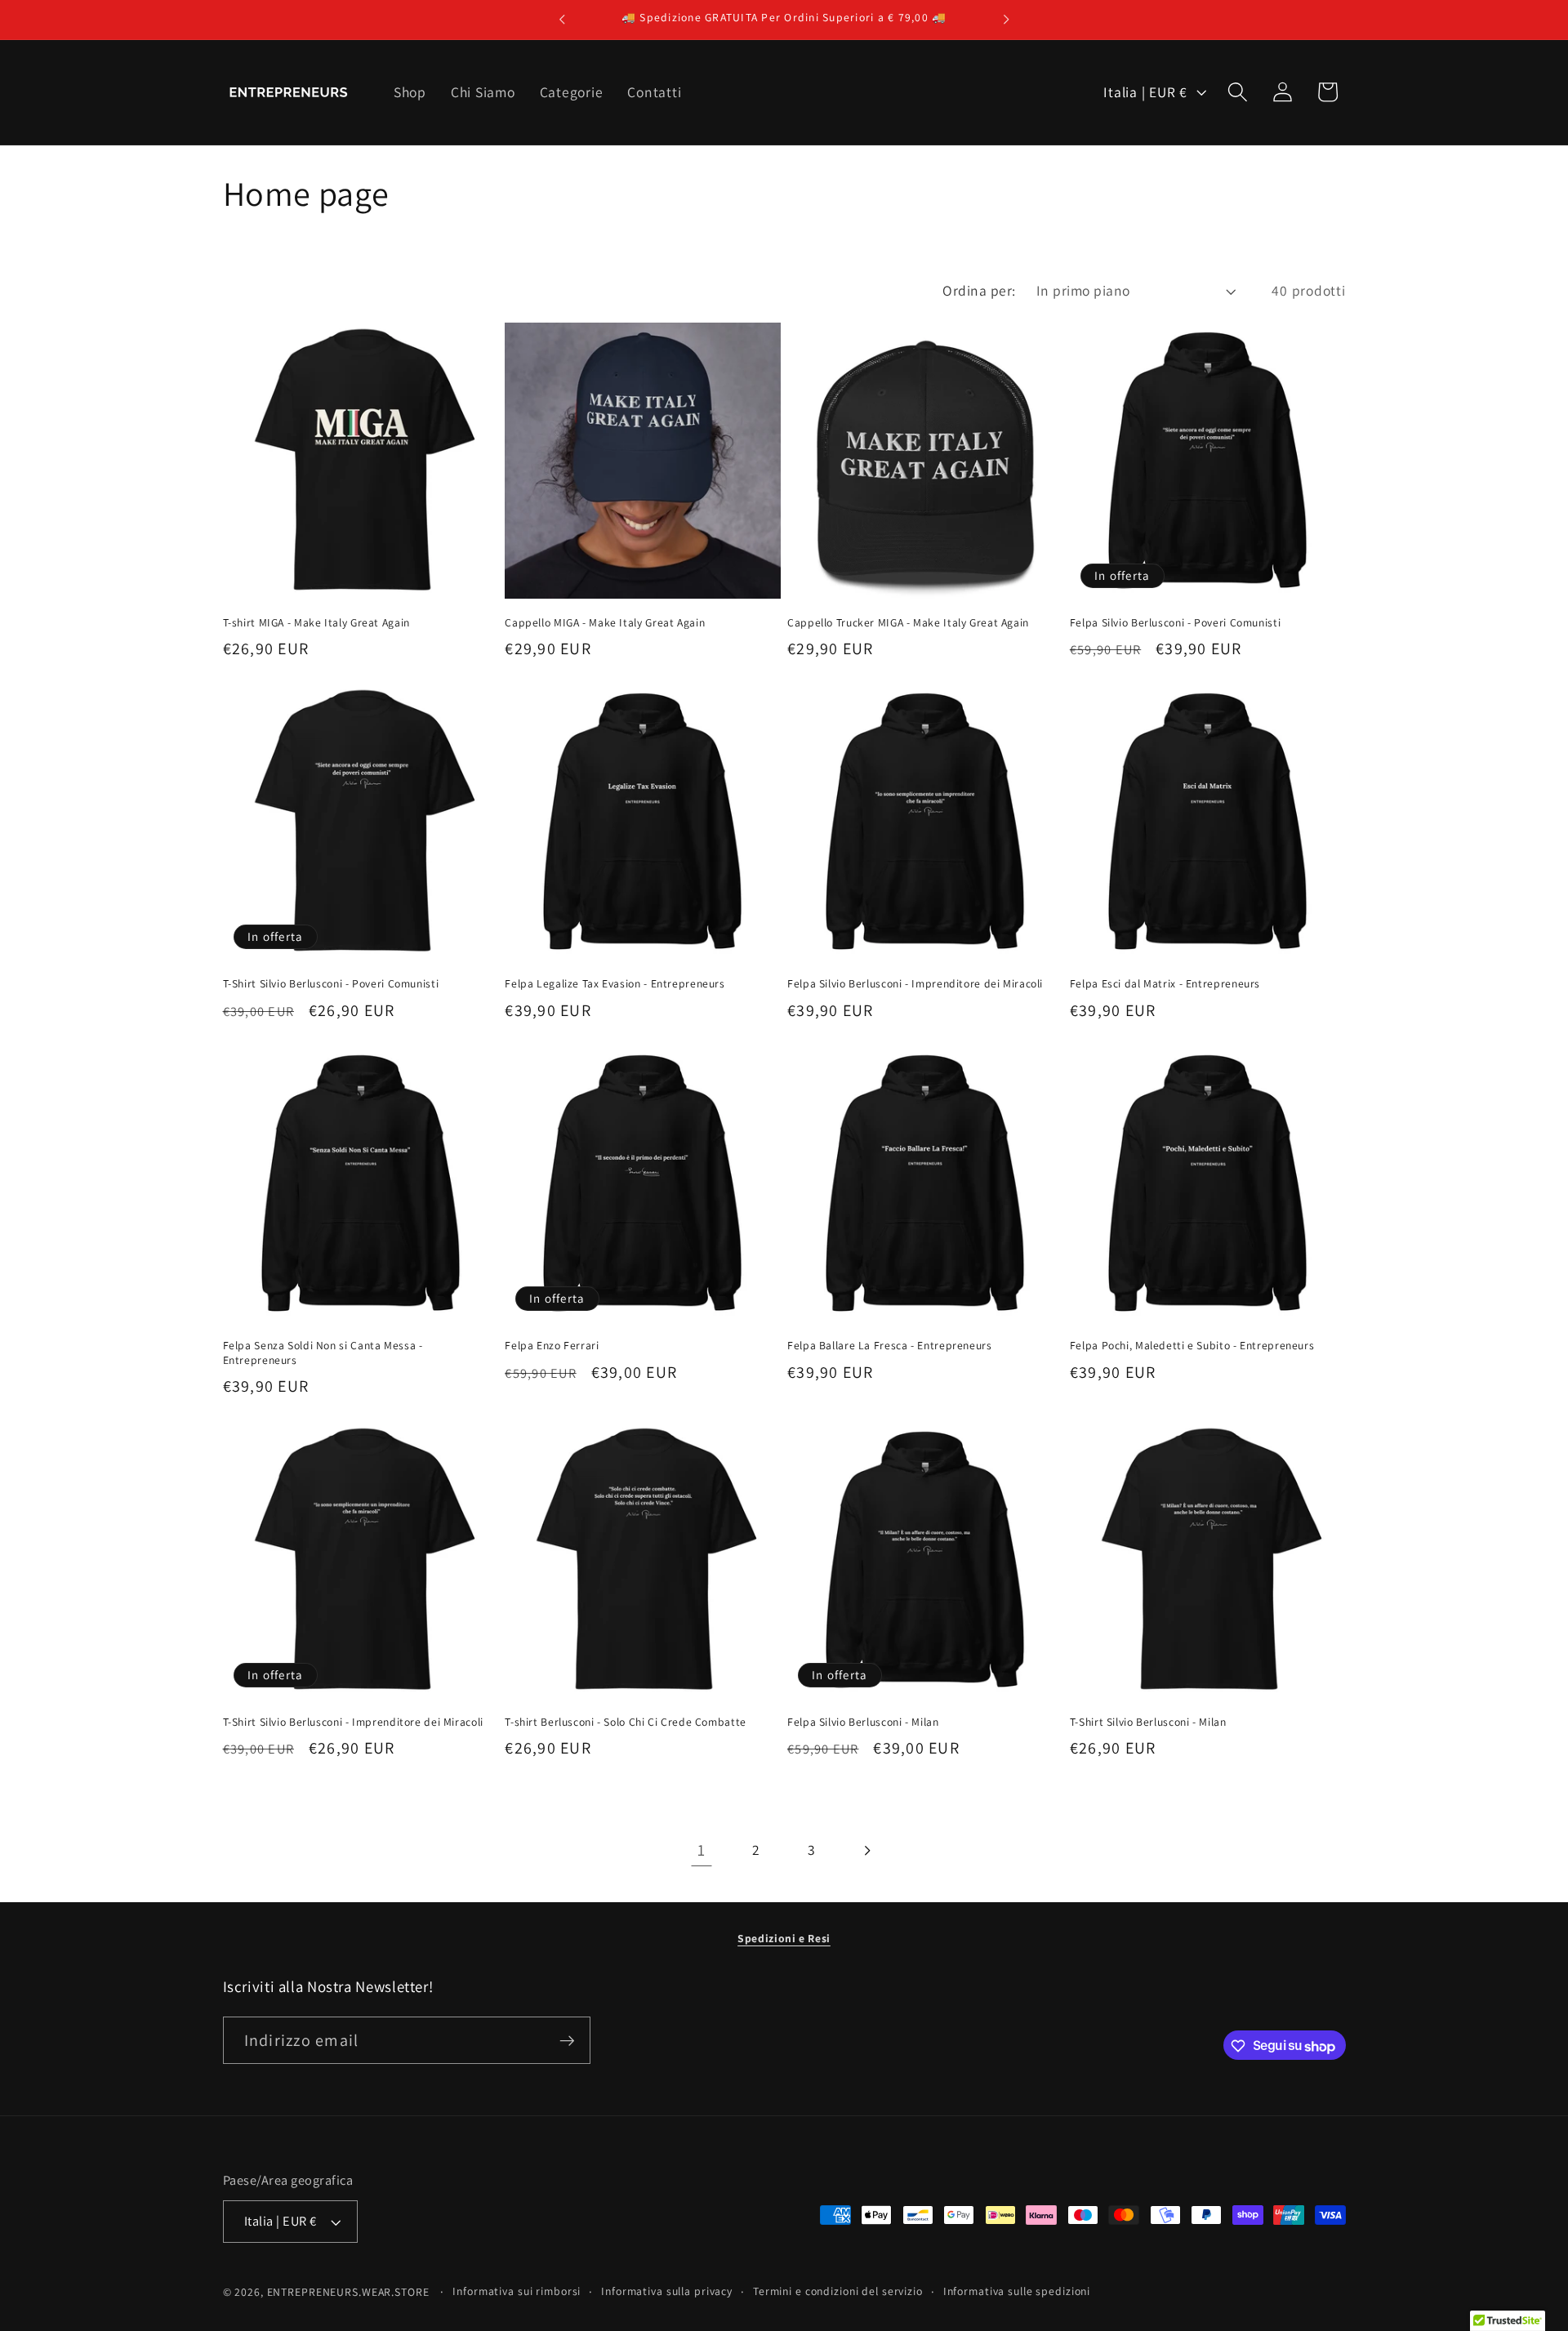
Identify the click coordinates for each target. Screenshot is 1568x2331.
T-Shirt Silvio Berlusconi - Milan (1148, 1722)
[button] (1238, 92)
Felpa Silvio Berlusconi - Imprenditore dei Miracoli (915, 984)
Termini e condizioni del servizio (838, 2292)
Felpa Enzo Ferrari (552, 1346)
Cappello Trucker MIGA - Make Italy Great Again (908, 623)
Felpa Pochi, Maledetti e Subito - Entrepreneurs (1192, 1346)
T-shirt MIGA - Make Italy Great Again (316, 623)
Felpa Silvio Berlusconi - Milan (863, 1722)
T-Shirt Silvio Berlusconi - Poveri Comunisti (331, 984)
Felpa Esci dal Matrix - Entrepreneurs (1165, 984)
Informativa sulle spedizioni (1017, 2292)
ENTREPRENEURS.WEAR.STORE (348, 2293)
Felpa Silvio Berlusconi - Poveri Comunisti (1175, 623)
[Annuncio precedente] (562, 20)
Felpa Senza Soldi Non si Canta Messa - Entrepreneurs (323, 1353)
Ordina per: (979, 290)
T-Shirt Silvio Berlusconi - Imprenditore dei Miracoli (353, 1722)
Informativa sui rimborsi (517, 2292)
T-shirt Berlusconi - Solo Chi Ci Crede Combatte (626, 1722)
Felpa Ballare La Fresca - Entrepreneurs (890, 1346)
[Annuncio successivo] (1006, 20)
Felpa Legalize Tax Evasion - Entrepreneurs (615, 984)
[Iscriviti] (567, 2041)
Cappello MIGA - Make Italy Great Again (605, 623)
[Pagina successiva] (867, 1850)
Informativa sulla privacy (667, 2292)
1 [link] (702, 1850)
